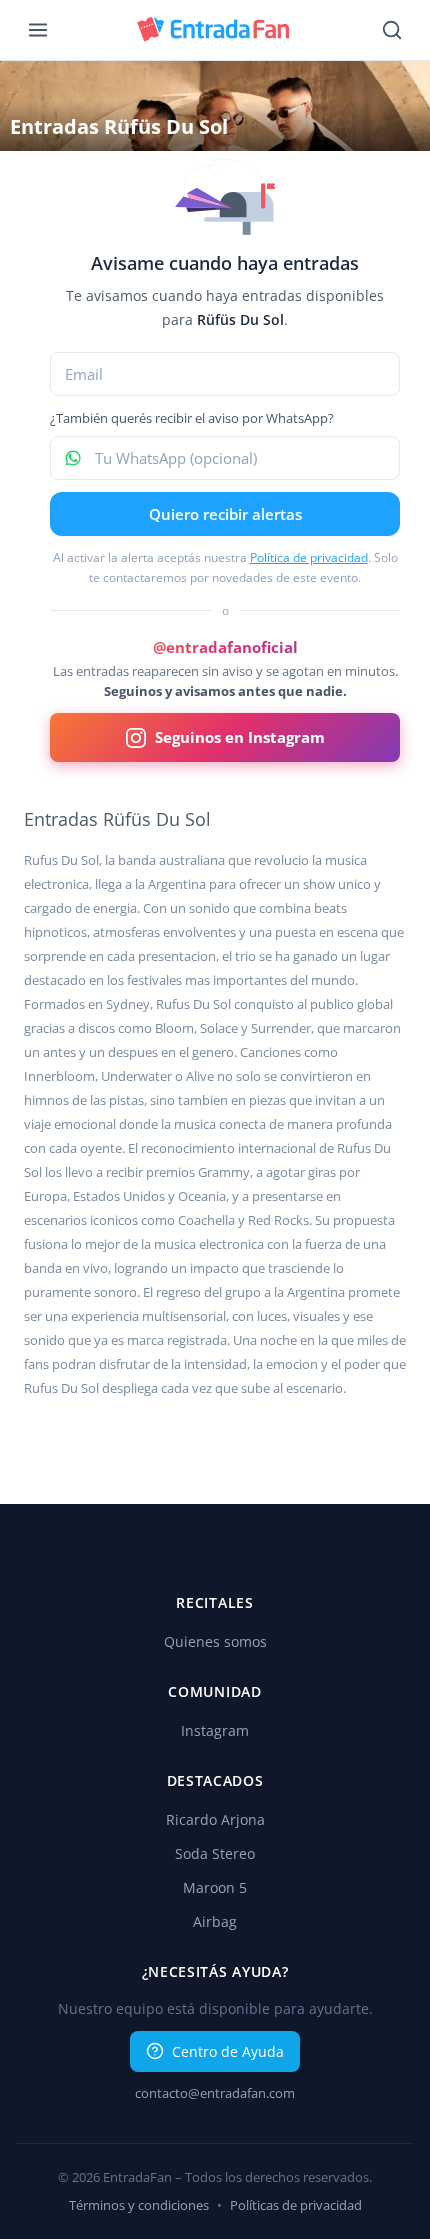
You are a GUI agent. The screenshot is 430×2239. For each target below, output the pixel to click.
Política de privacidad (309, 557)
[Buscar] (392, 30)
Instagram (215, 1730)
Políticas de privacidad (296, 2205)
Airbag (215, 1921)
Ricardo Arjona (215, 1819)
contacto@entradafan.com (215, 2093)
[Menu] (38, 30)
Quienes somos (215, 1641)
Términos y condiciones (139, 2205)
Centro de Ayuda (228, 2051)
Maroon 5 (215, 1887)
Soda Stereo (215, 1853)
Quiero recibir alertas (225, 514)
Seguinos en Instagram (240, 737)
